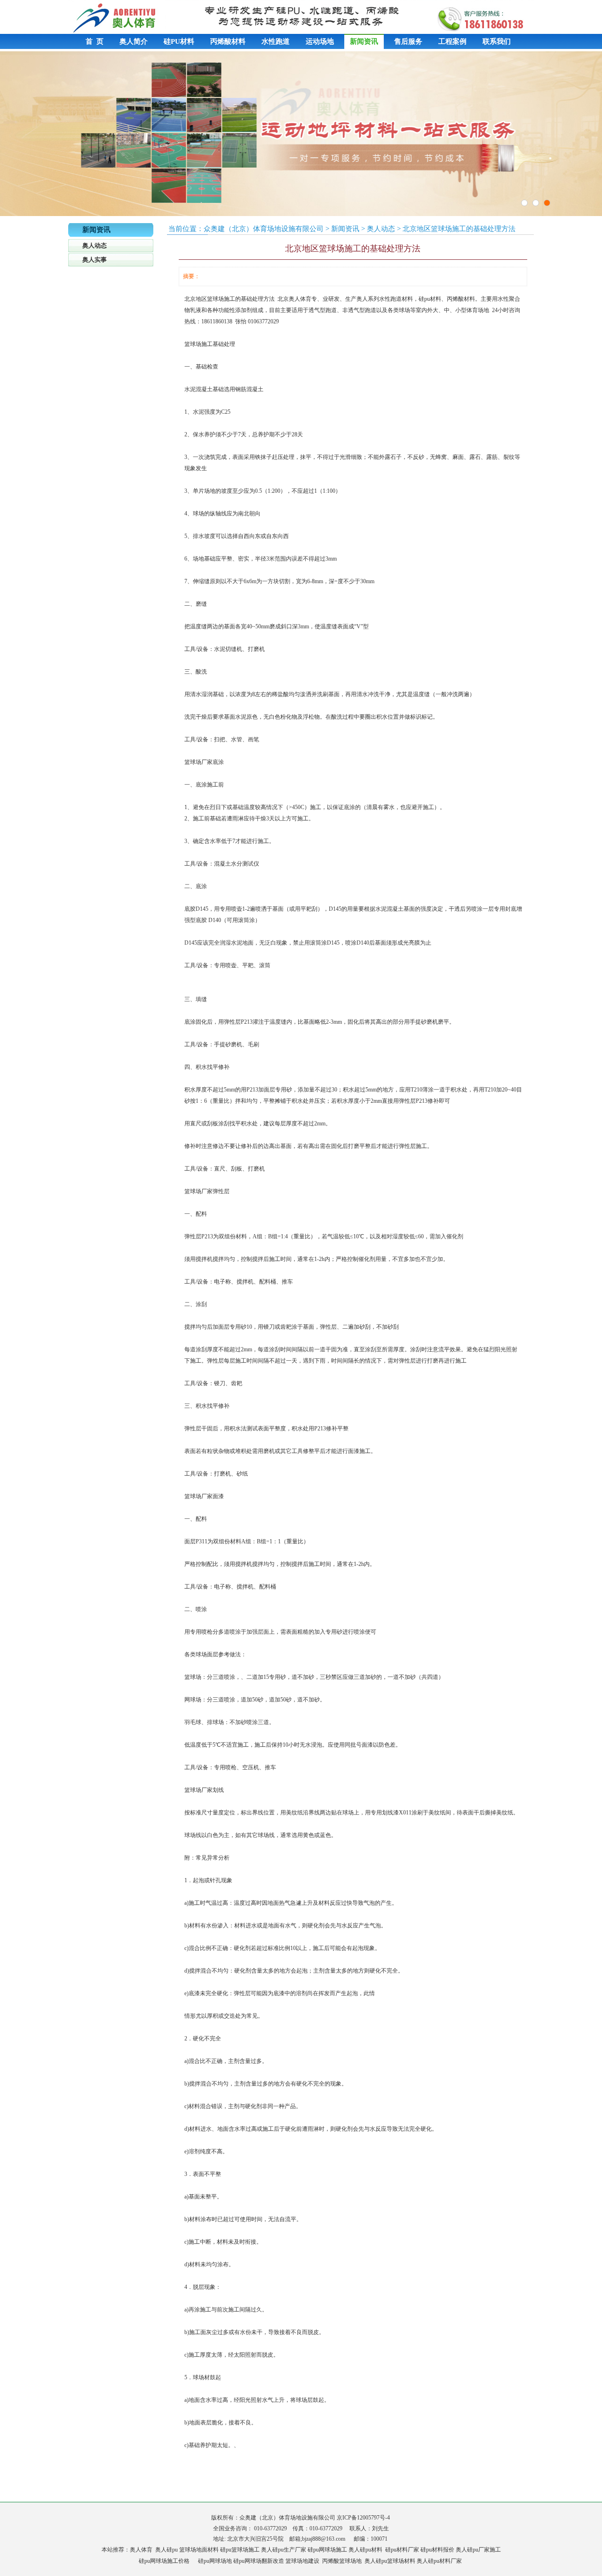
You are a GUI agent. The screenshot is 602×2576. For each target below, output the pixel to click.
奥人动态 (95, 245)
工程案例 (452, 41)
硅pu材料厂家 (402, 2550)
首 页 (95, 41)
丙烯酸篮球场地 (342, 2561)
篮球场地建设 (302, 2561)
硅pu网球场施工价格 (164, 2561)
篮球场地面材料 (199, 2550)
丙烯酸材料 (228, 41)
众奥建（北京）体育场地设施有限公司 (264, 229)
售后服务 (408, 41)
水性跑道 (276, 41)
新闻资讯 (364, 41)
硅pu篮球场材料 (396, 2561)
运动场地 (320, 41)
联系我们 (497, 41)
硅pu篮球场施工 (240, 2550)
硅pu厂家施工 (484, 2550)
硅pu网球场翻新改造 (259, 2561)
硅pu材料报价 (437, 2550)
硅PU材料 (179, 41)
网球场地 (221, 2561)
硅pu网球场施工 (327, 2550)
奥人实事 (95, 260)
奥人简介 (134, 41)
